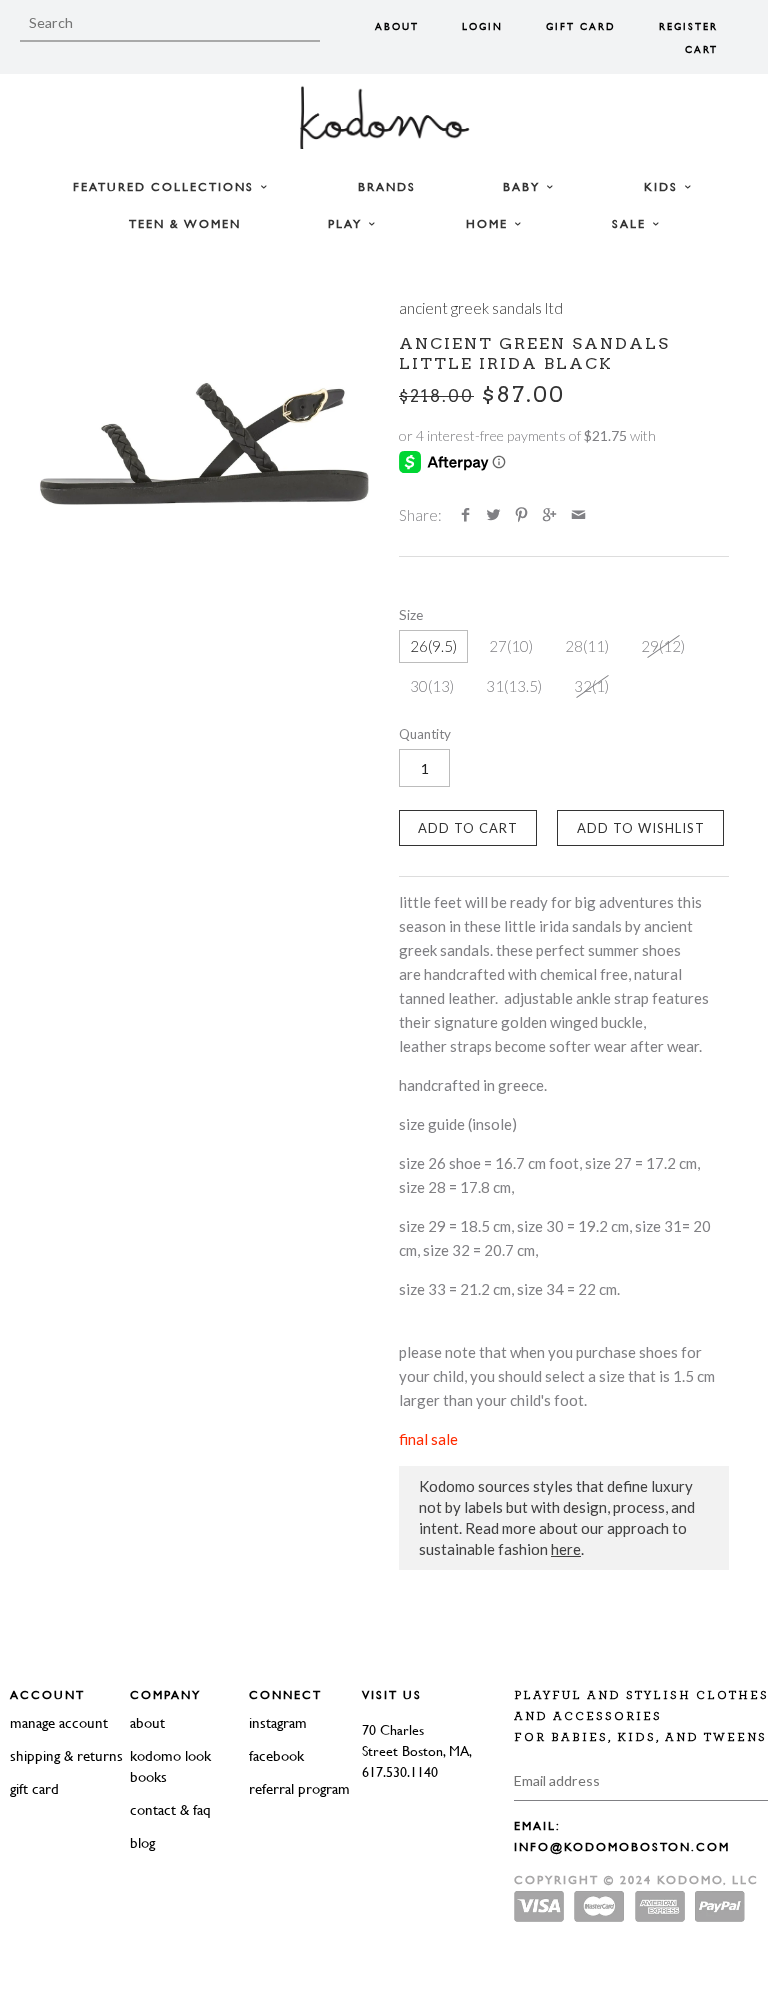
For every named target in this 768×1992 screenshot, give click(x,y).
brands (387, 187)
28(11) (587, 646)
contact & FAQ (170, 1809)
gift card (34, 1788)
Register (688, 26)
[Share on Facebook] (465, 515)
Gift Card (581, 26)
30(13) (432, 686)
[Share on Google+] (549, 515)
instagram (278, 1722)
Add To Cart (468, 828)
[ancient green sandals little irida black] (204, 443)
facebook (276, 1755)
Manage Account (59, 1722)
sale (631, 224)
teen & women (185, 224)
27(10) (511, 646)
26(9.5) (433, 646)
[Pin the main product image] (521, 515)
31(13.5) (514, 686)
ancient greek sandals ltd (481, 308)
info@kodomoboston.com (622, 1847)
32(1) (591, 686)
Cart (701, 49)
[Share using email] (578, 515)
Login (482, 26)
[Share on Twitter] (493, 515)
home (489, 224)
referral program (299, 1788)
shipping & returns (66, 1755)
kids (663, 187)
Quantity (425, 734)
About (397, 26)
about (147, 1722)
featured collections (166, 187)
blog (142, 1842)
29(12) (663, 646)
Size (411, 615)
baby (524, 187)
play (347, 224)
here (566, 1549)
